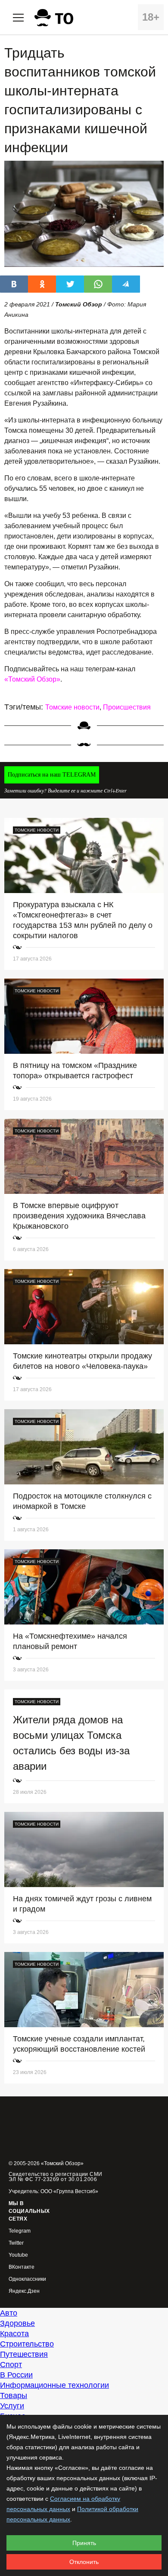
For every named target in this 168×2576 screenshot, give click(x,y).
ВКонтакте (22, 2267)
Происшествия (127, 707)
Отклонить (84, 2562)
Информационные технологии (54, 2385)
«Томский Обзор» (32, 679)
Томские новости (72, 707)
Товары (14, 2395)
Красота (14, 2334)
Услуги (12, 2406)
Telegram (20, 2231)
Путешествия (24, 2354)
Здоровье (17, 2323)
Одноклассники (27, 2279)
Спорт (11, 2365)
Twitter (16, 2243)
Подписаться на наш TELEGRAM (52, 775)
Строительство (27, 2344)
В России (16, 2375)
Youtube (18, 2255)
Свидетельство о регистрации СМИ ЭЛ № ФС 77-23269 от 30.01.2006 (56, 2177)
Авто (9, 2313)
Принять (84, 2543)
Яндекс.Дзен (24, 2291)
